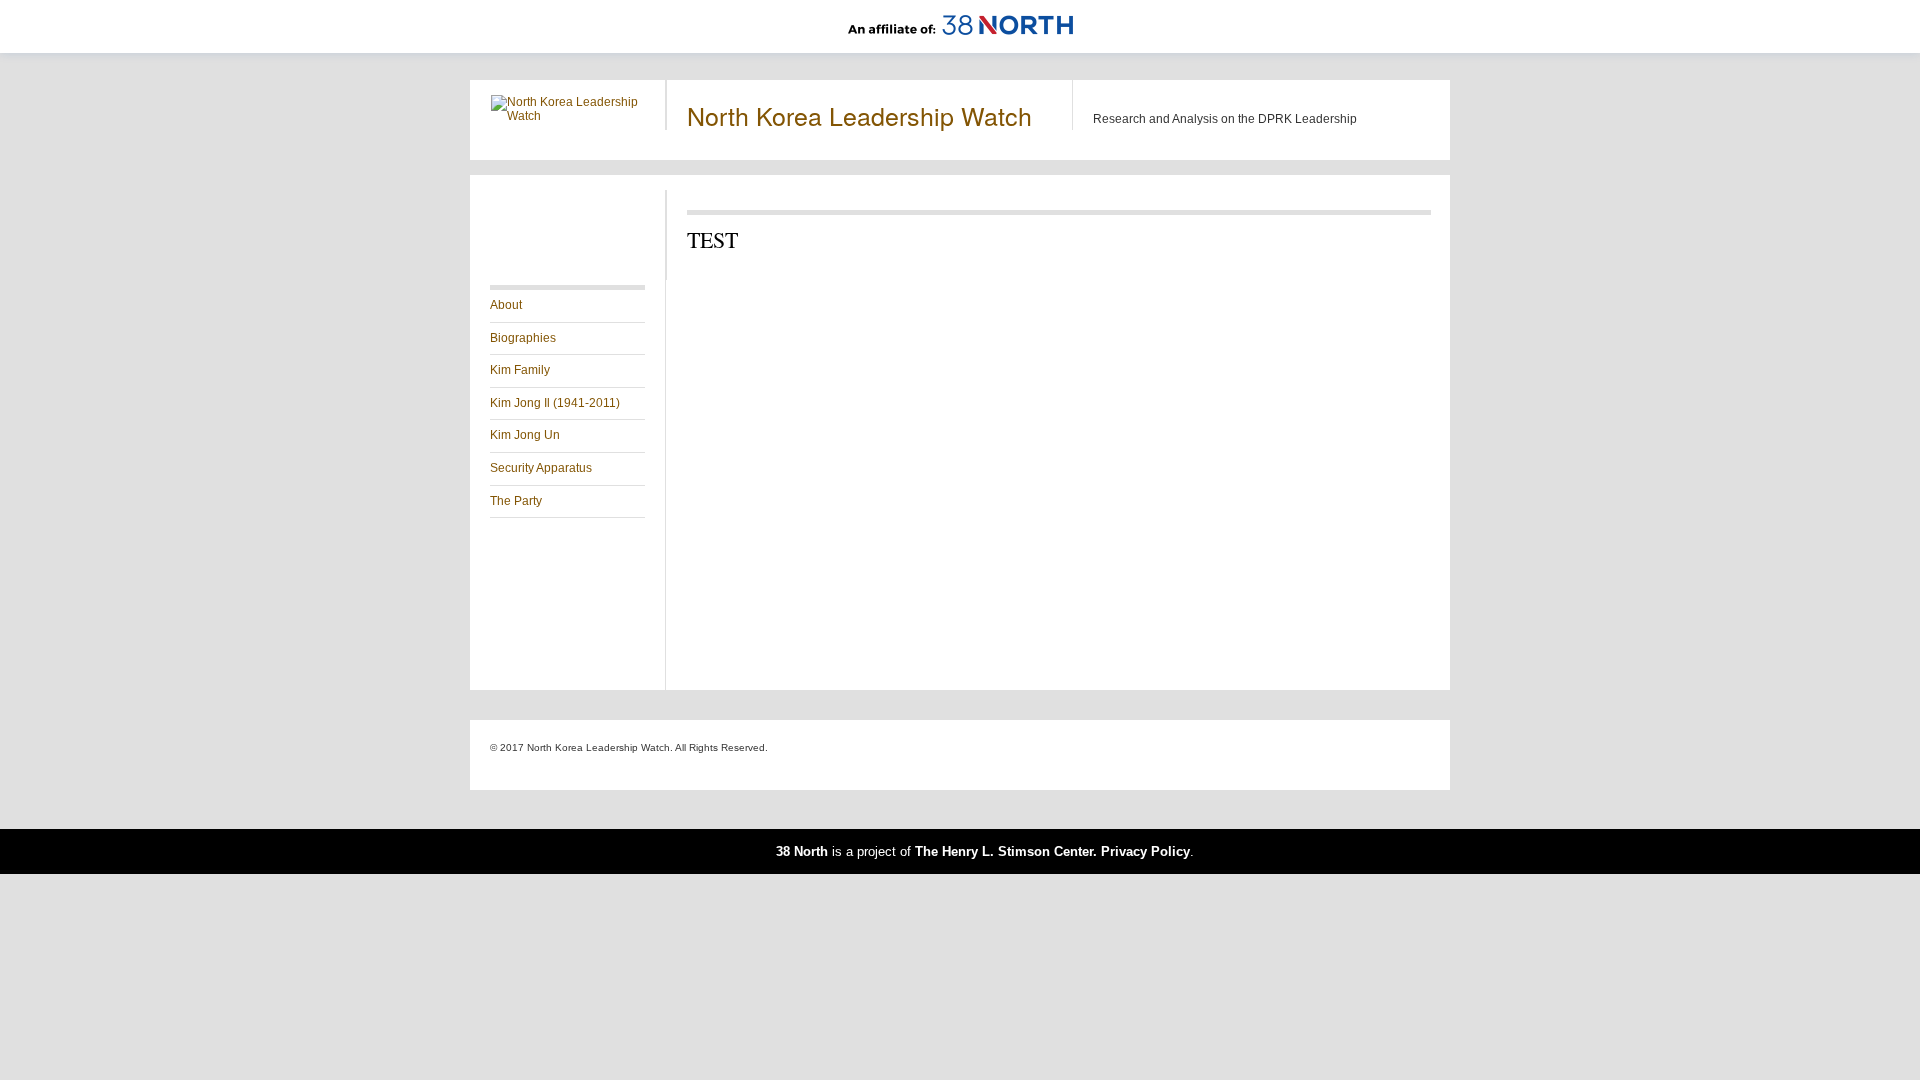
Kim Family (520, 370)
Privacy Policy (1145, 851)
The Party (516, 501)
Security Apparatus (541, 468)
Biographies (523, 338)
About (506, 305)
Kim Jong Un (525, 435)
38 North (802, 851)
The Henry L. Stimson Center (1004, 851)
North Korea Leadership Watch (859, 115)
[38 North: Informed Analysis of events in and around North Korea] (960, 46)
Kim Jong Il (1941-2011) (555, 403)
